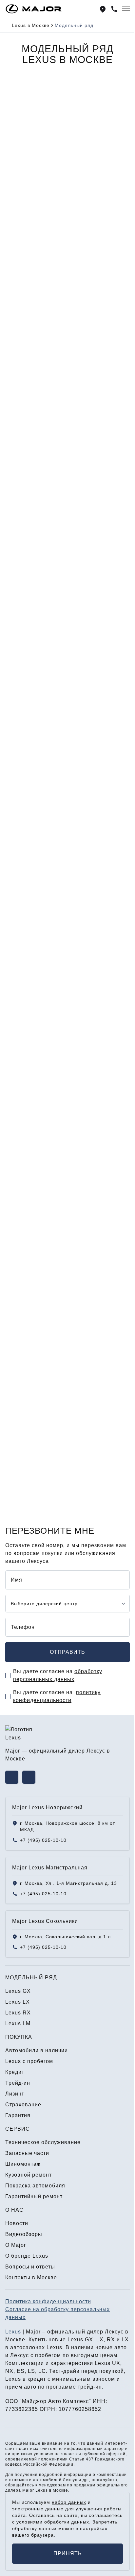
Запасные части (27, 2153)
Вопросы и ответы (30, 2267)
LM (20, 783)
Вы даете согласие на (58, 1675)
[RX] (68, 536)
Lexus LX (20, 1063)
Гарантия (18, 2115)
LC (42, 2371)
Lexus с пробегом (29, 2061)
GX (20, 211)
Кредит (15, 2072)
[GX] (68, 155)
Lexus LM (20, 1333)
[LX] (68, 346)
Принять (68, 2554)
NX (9, 2371)
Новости (17, 2223)
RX (20, 592)
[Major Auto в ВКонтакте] (12, 1777)
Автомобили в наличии (37, 2050)
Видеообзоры (24, 2234)
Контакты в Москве (31, 2278)
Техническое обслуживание (43, 2142)
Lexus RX (20, 1198)
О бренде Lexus (27, 2256)
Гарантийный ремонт (34, 2196)
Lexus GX (20, 929)
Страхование (23, 2105)
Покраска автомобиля (35, 2186)
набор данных (69, 2502)
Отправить (67, 1652)
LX (19, 402)
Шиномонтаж (23, 2164)
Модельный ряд (31, 1978)
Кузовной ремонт (29, 2175)
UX (116, 2363)
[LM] (68, 727)
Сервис (18, 2129)
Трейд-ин (18, 2083)
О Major (16, 2245)
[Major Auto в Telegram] (29, 1777)
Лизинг (15, 2094)
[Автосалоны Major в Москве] (103, 9)
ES (21, 2371)
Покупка (19, 2037)
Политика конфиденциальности (48, 2301)
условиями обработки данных (53, 2522)
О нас (14, 2210)
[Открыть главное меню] (126, 9)
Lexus (13, 2332)
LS (31, 2371)
